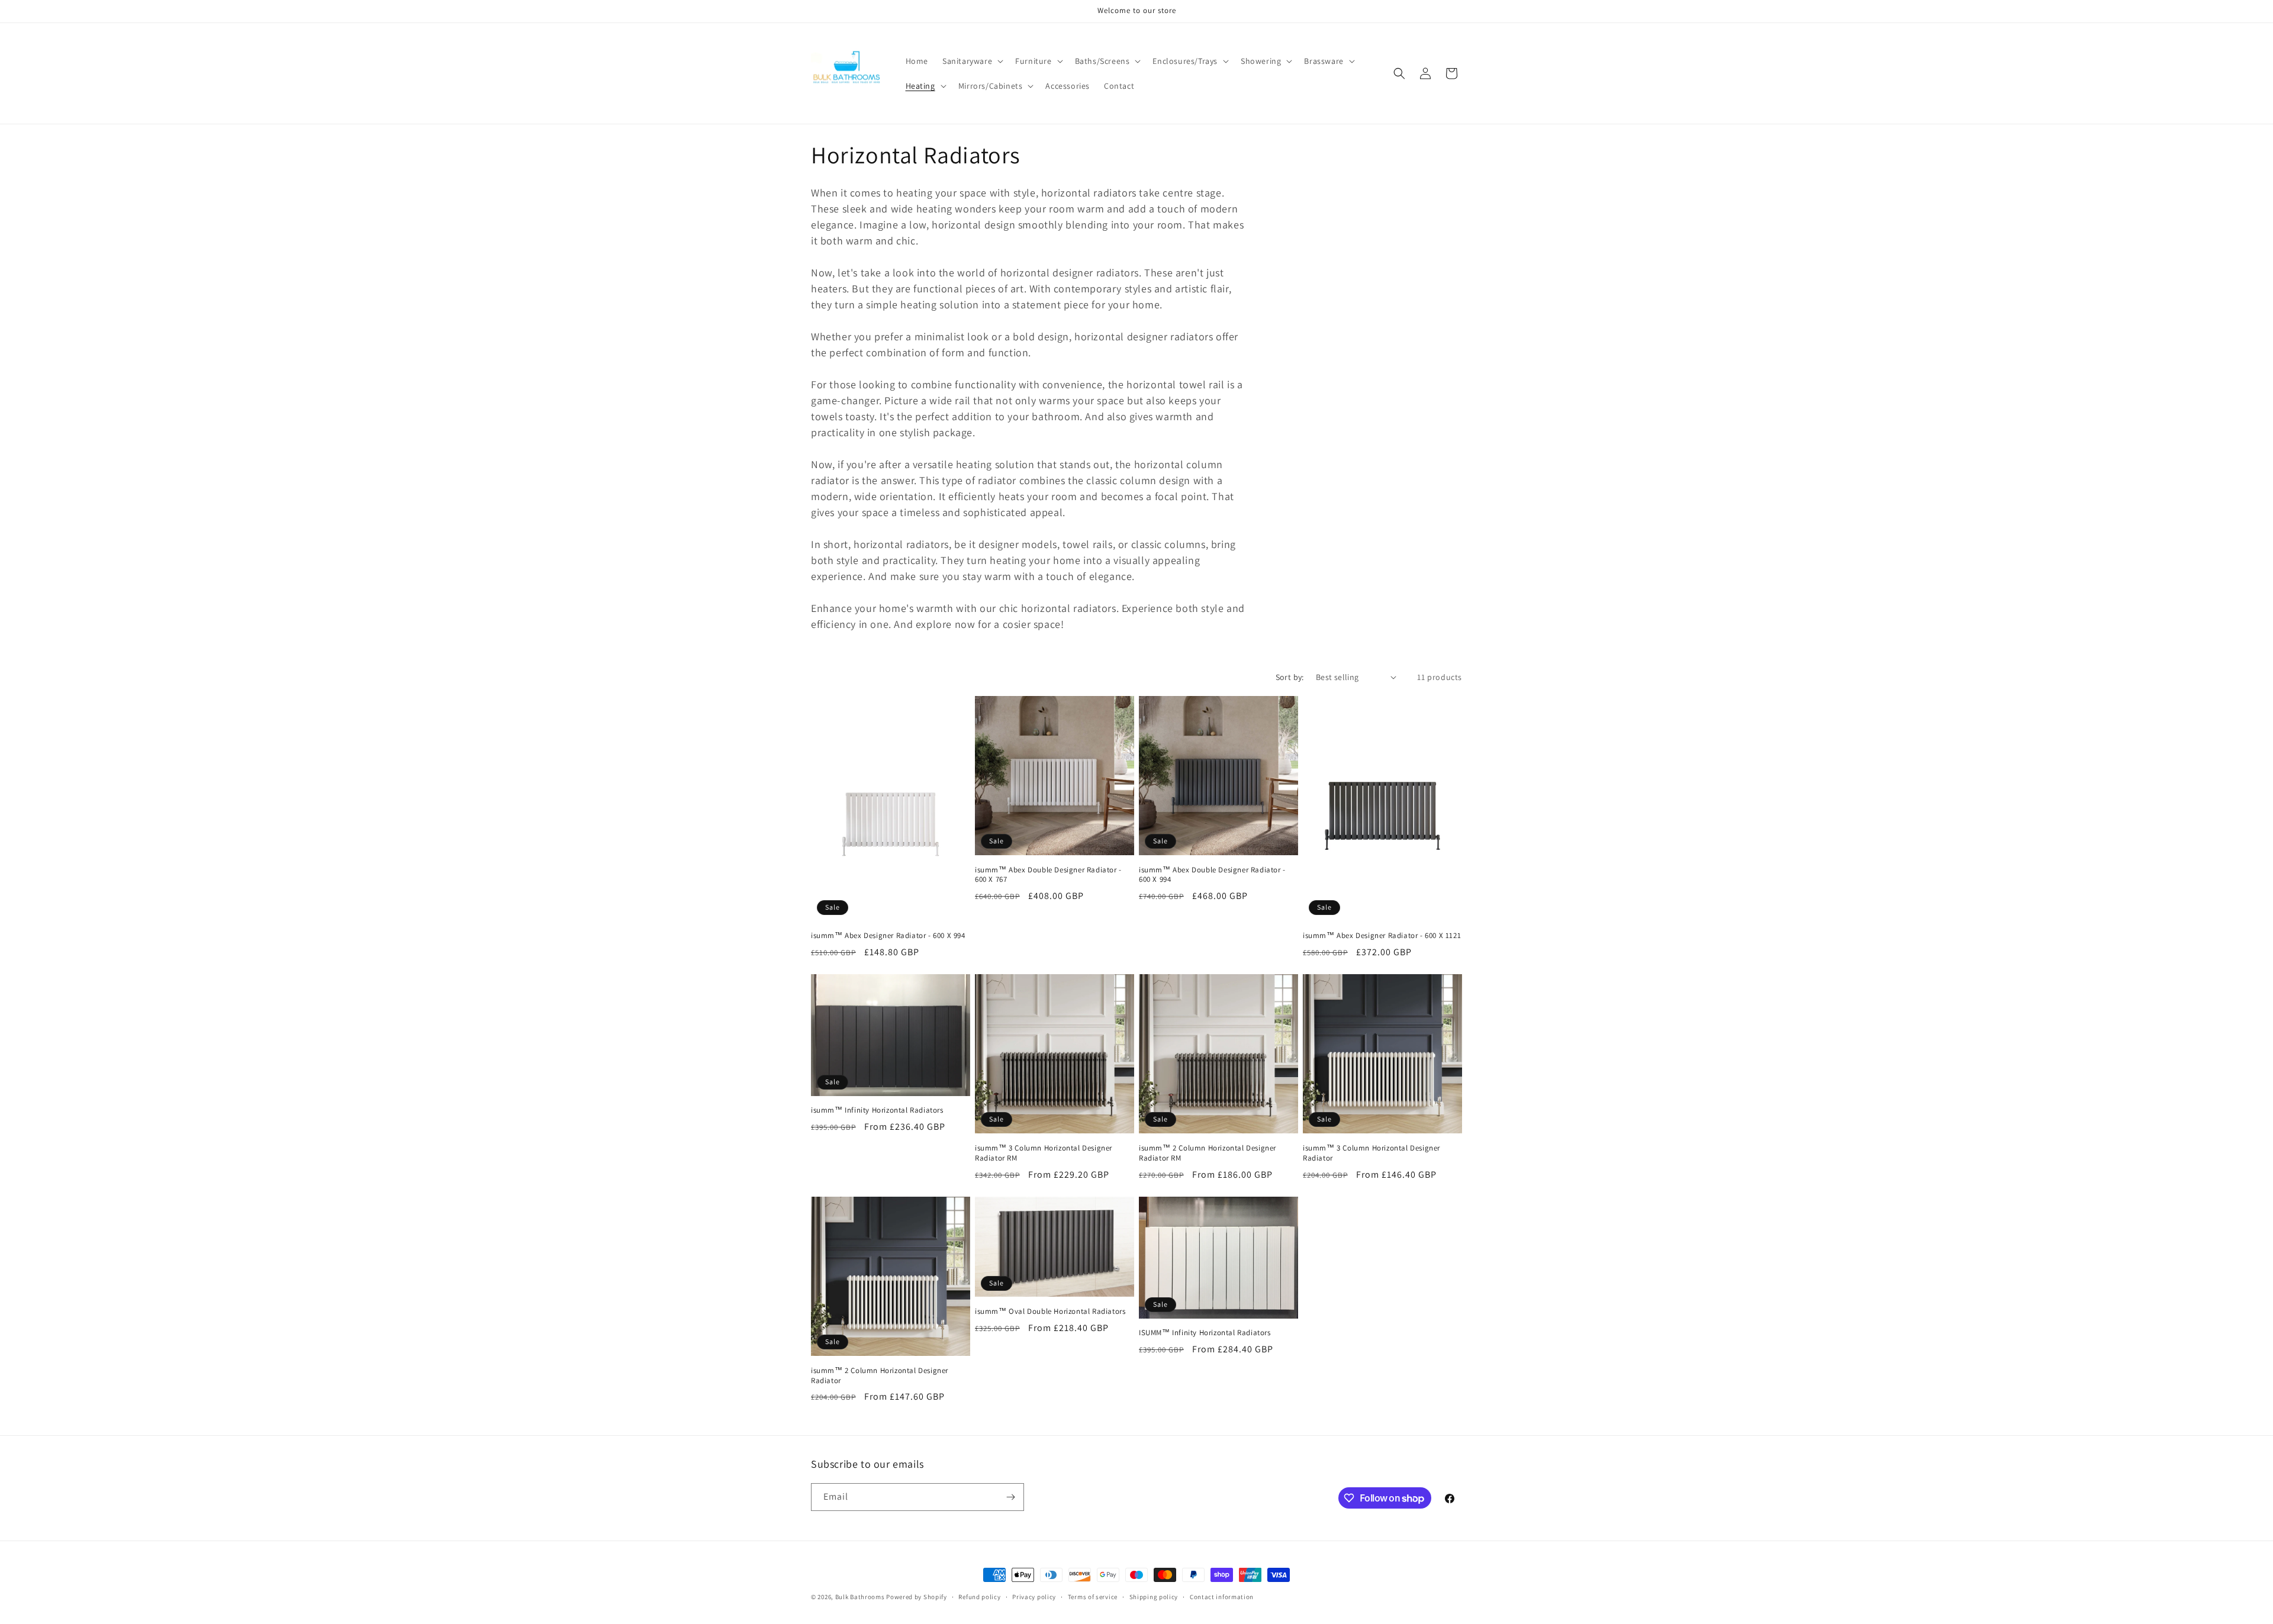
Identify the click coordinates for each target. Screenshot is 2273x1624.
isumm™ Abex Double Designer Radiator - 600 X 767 (1048, 875)
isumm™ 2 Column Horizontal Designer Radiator (880, 1376)
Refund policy (979, 1597)
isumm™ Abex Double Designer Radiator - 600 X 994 (1212, 875)
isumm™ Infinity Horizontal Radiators (877, 1110)
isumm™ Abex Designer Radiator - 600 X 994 (888, 936)
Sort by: (1290, 677)
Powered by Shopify (917, 1597)
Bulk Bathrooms (860, 1597)
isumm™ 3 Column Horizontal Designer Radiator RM (1044, 1153)
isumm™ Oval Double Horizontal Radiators (1050, 1312)
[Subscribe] (1010, 1497)
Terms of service (1093, 1597)
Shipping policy (1154, 1597)
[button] (972, 61)
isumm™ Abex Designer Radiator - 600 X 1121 (1382, 936)
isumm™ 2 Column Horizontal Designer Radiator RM (1208, 1153)
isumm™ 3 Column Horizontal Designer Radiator (1371, 1153)
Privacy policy (1034, 1597)
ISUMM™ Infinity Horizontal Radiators (1205, 1333)
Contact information (1222, 1597)
